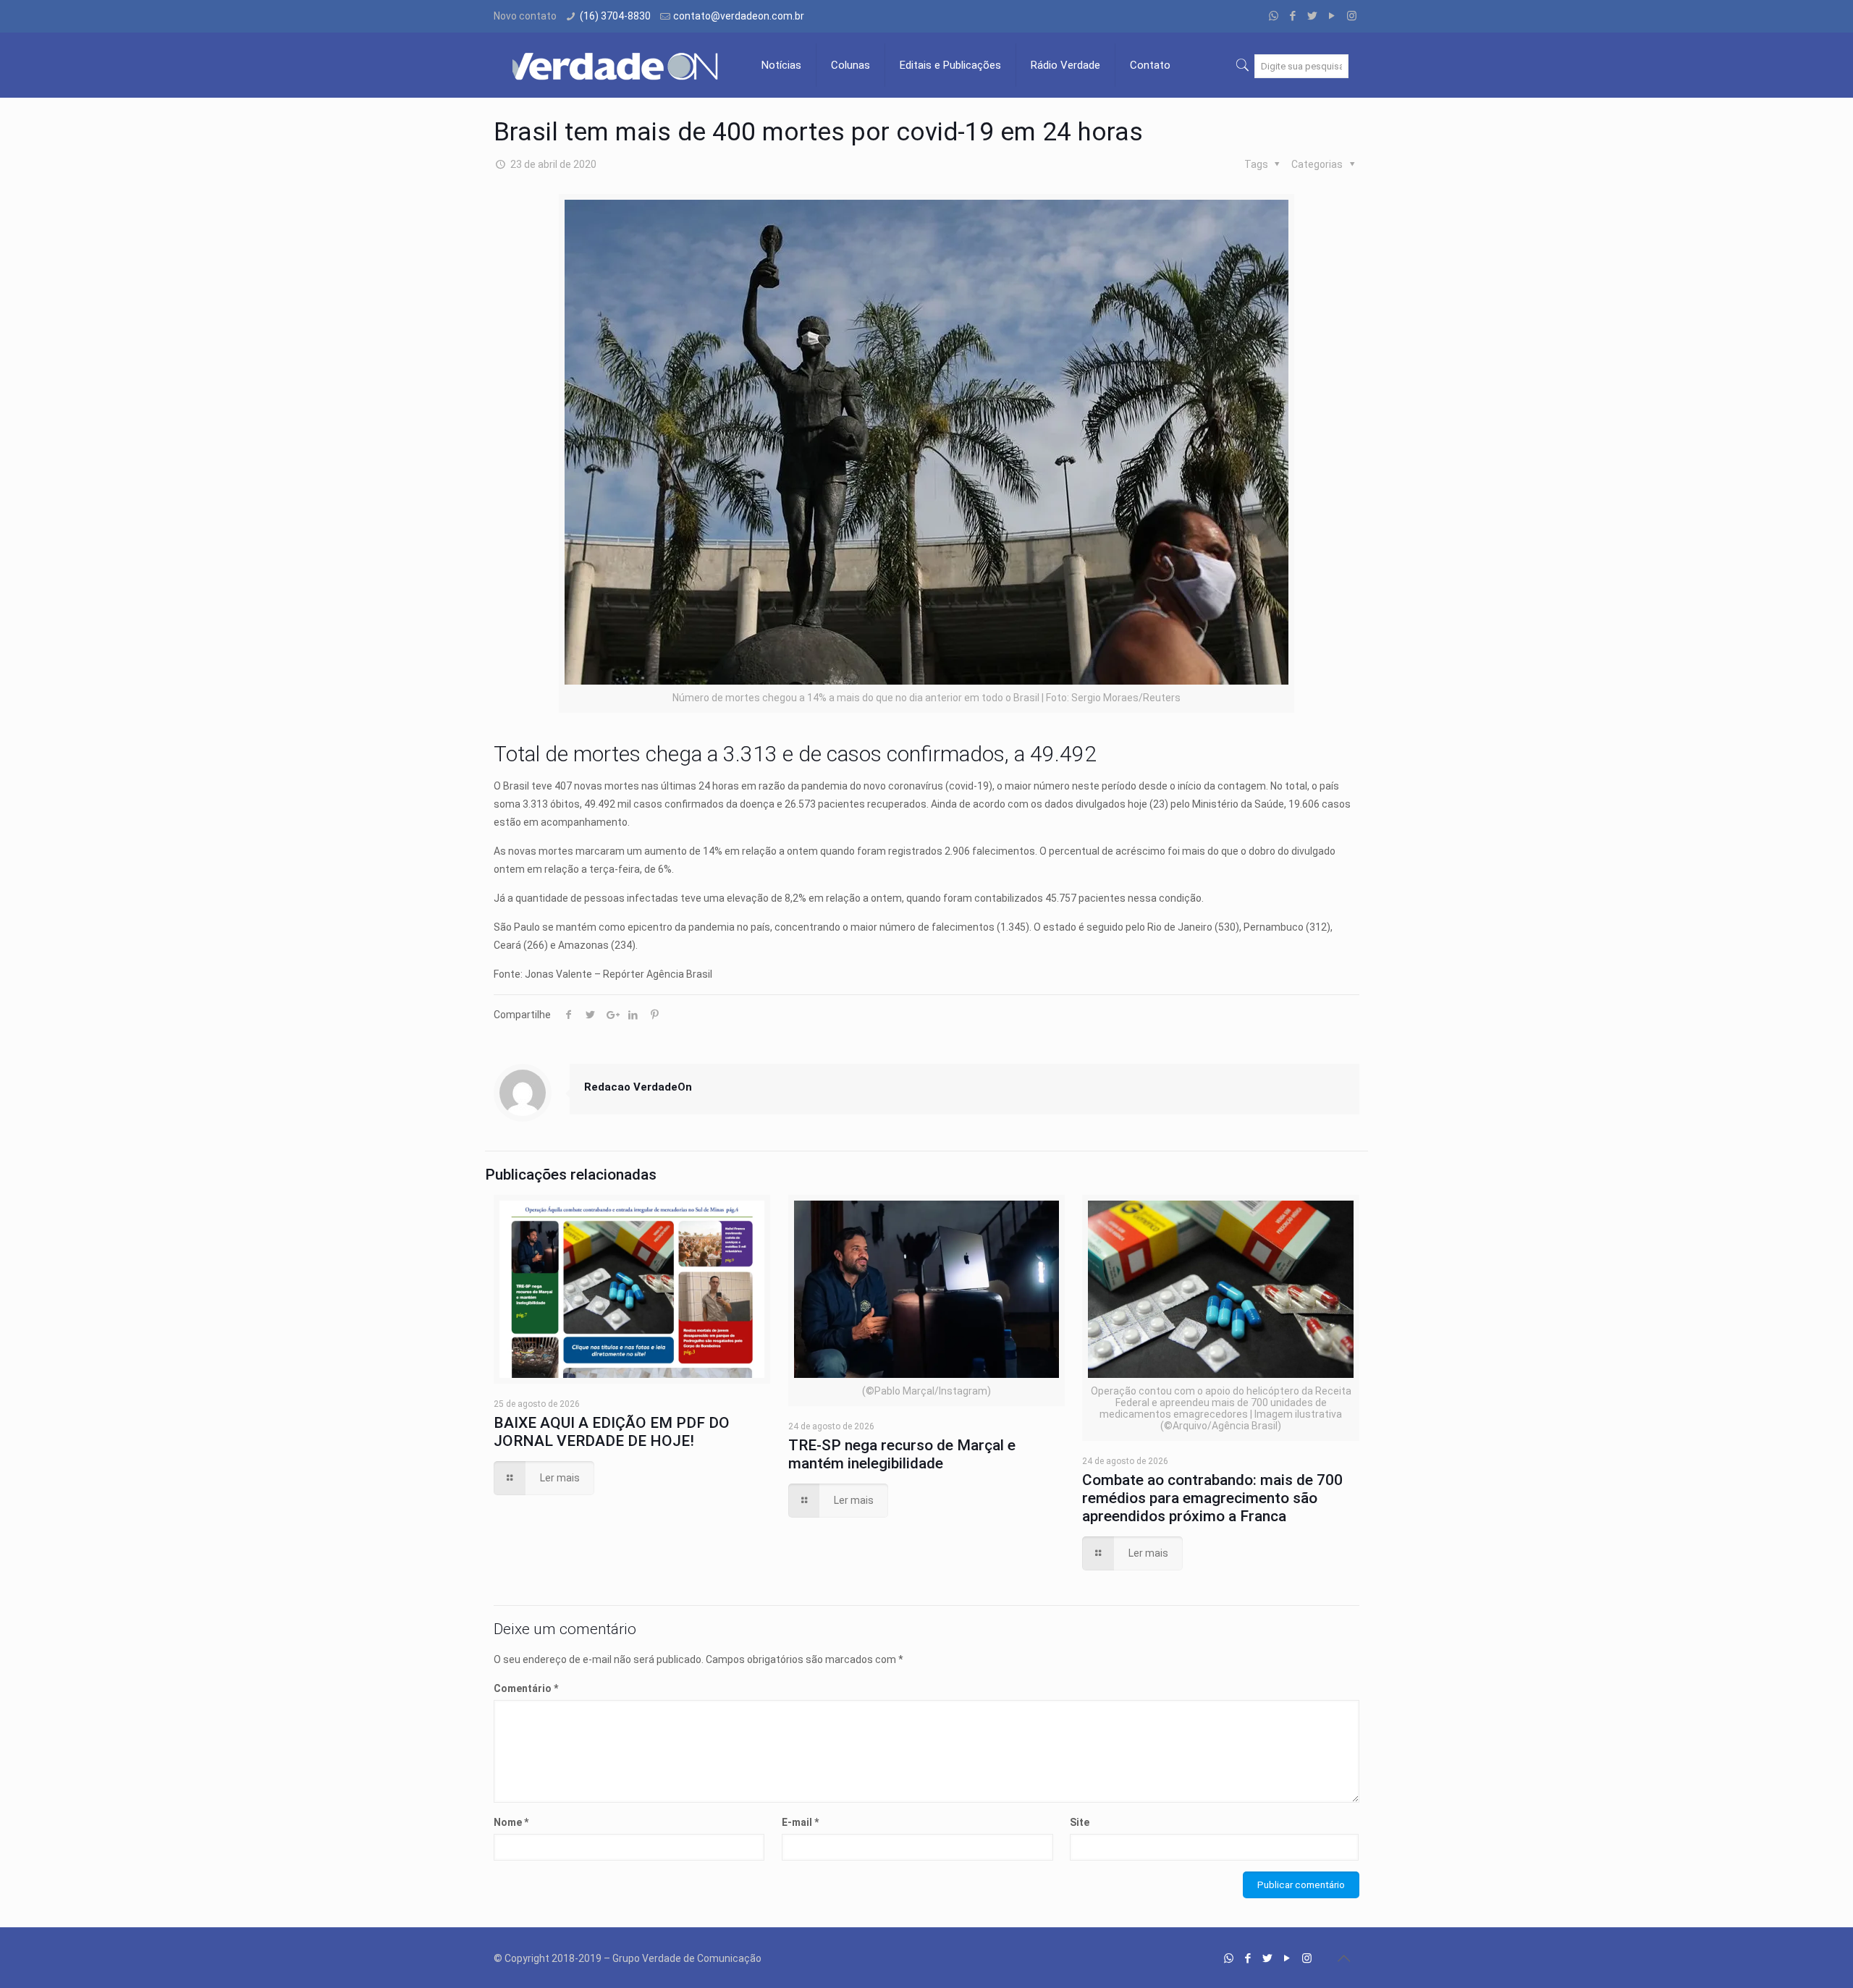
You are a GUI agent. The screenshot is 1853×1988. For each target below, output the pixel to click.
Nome (511, 1822)
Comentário (526, 1688)
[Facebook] (1293, 16)
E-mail (800, 1822)
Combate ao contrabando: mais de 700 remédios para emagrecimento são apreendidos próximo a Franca (1212, 1498)
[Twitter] (1313, 16)
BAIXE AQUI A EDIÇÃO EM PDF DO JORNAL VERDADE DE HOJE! (612, 1432)
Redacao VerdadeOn (638, 1087)
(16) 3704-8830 (615, 16)
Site (1080, 1822)
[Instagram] (1352, 16)
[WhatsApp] (1274, 16)
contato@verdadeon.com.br (739, 16)
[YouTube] (1332, 16)
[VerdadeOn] (617, 65)
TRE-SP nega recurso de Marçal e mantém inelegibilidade (902, 1454)
